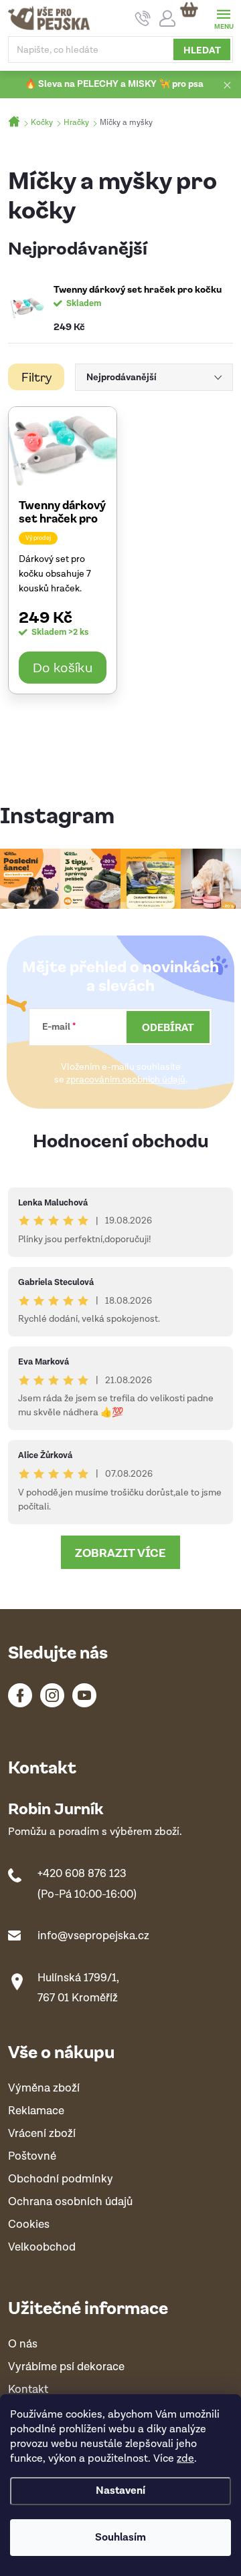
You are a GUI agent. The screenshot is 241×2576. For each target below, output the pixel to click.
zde (185, 2459)
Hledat (202, 49)
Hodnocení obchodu (121, 1140)
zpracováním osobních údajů (126, 1080)
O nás (23, 2344)
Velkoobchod (42, 2248)
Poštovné (32, 2157)
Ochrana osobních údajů (70, 2202)
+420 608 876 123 (82, 1874)
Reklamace (36, 2111)
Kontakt (28, 2390)
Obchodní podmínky (61, 2179)
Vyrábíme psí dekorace (66, 2367)
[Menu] (223, 18)
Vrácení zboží (42, 2134)
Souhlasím (120, 2538)
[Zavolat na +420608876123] (143, 18)
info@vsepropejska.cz (93, 1936)
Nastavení (120, 2491)
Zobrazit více (120, 1552)
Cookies (29, 2225)
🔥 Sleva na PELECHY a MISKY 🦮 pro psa (114, 84)
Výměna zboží (44, 2089)
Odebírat (168, 1027)
